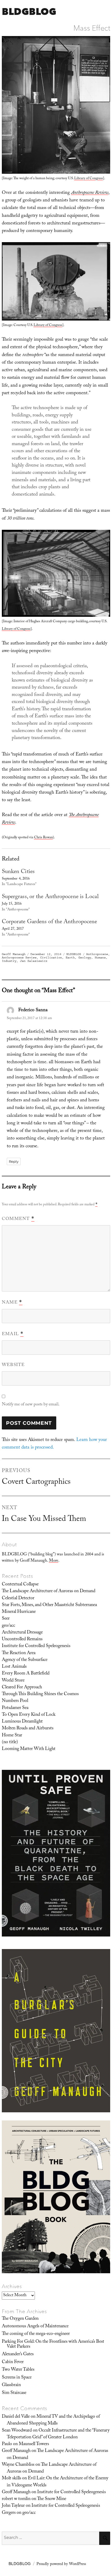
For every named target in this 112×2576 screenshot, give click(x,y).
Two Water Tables (18, 2370)
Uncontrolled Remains (22, 1639)
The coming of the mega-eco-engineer (36, 2334)
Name (12, 1303)
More (54, 1561)
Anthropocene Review (19, 958)
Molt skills (11, 2479)
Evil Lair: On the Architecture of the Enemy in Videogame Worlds (58, 2482)
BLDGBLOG (29, 11)
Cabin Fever (13, 2362)
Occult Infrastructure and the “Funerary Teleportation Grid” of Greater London (58, 2434)
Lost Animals (14, 1667)
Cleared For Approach (22, 1688)
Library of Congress (89, 179)
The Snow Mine (52, 2499)
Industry (9, 961)
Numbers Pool (15, 1701)
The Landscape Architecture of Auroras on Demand (49, 1591)
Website (13, 1365)
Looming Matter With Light (29, 1749)
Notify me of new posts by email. (31, 1405)
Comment (18, 1219)
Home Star (12, 1736)
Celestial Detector (18, 1598)
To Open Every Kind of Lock (29, 1715)
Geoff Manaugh (14, 954)
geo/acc (8, 1626)
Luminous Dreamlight (22, 1722)
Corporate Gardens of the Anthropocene (49, 922)
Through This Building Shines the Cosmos (40, 1694)
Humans (100, 958)
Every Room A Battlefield (26, 1674)
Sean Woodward (17, 2431)
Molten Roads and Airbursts (28, 1729)
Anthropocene (97, 954)
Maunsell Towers (34, 2444)
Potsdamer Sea (15, 1708)
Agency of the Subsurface (25, 1660)
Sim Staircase (14, 2393)
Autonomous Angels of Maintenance (35, 2327)
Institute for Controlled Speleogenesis (36, 1646)
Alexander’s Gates (18, 2354)
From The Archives (24, 2311)
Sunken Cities (18, 872)
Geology (85, 958)
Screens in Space (17, 2378)
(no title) (10, 1742)
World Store (13, 1681)
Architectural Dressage (22, 1633)
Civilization (51, 958)
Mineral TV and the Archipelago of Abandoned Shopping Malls (53, 2420)
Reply (14, 1161)
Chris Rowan (43, 838)
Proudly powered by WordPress (61, 2565)
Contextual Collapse (20, 1585)
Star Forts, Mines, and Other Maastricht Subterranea (49, 1605)
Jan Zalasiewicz (34, 961)
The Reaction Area (19, 1653)
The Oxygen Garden (20, 2319)
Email (13, 1334)
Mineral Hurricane (19, 1612)
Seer (6, 1619)
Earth (70, 958)
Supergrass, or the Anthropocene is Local (50, 897)
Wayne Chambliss (18, 2465)
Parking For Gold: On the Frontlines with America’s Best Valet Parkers (53, 2344)
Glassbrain (11, 2385)
